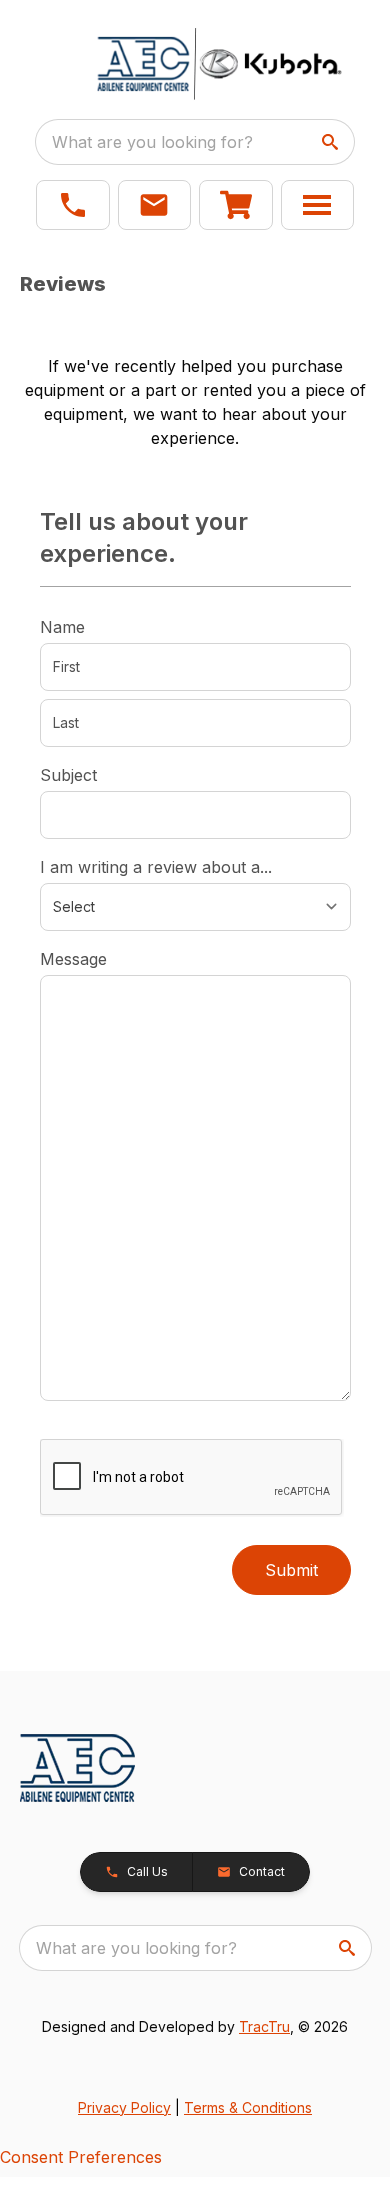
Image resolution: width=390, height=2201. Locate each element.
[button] (73, 205)
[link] (236, 205)
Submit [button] (291, 1570)
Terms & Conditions (248, 2107)
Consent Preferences (81, 2157)
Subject (68, 775)
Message (73, 959)
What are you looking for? (152, 142)
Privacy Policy (124, 2107)
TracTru (264, 2026)
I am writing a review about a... (156, 867)
